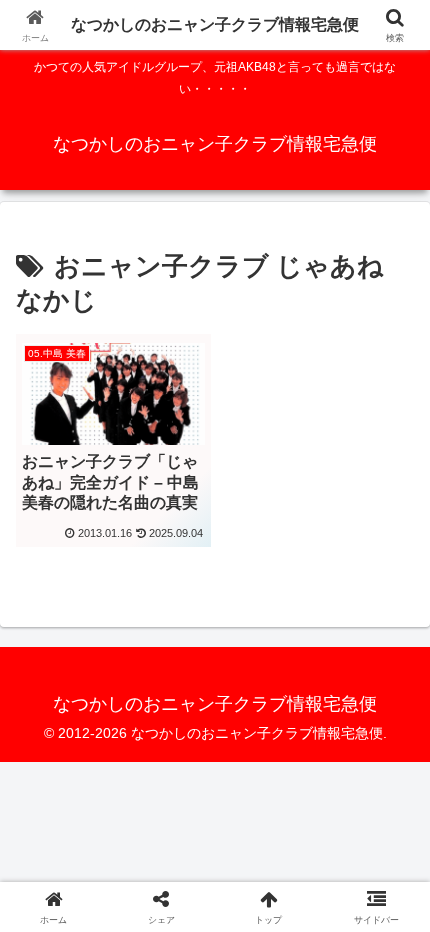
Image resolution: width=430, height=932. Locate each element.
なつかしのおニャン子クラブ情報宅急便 (215, 24)
